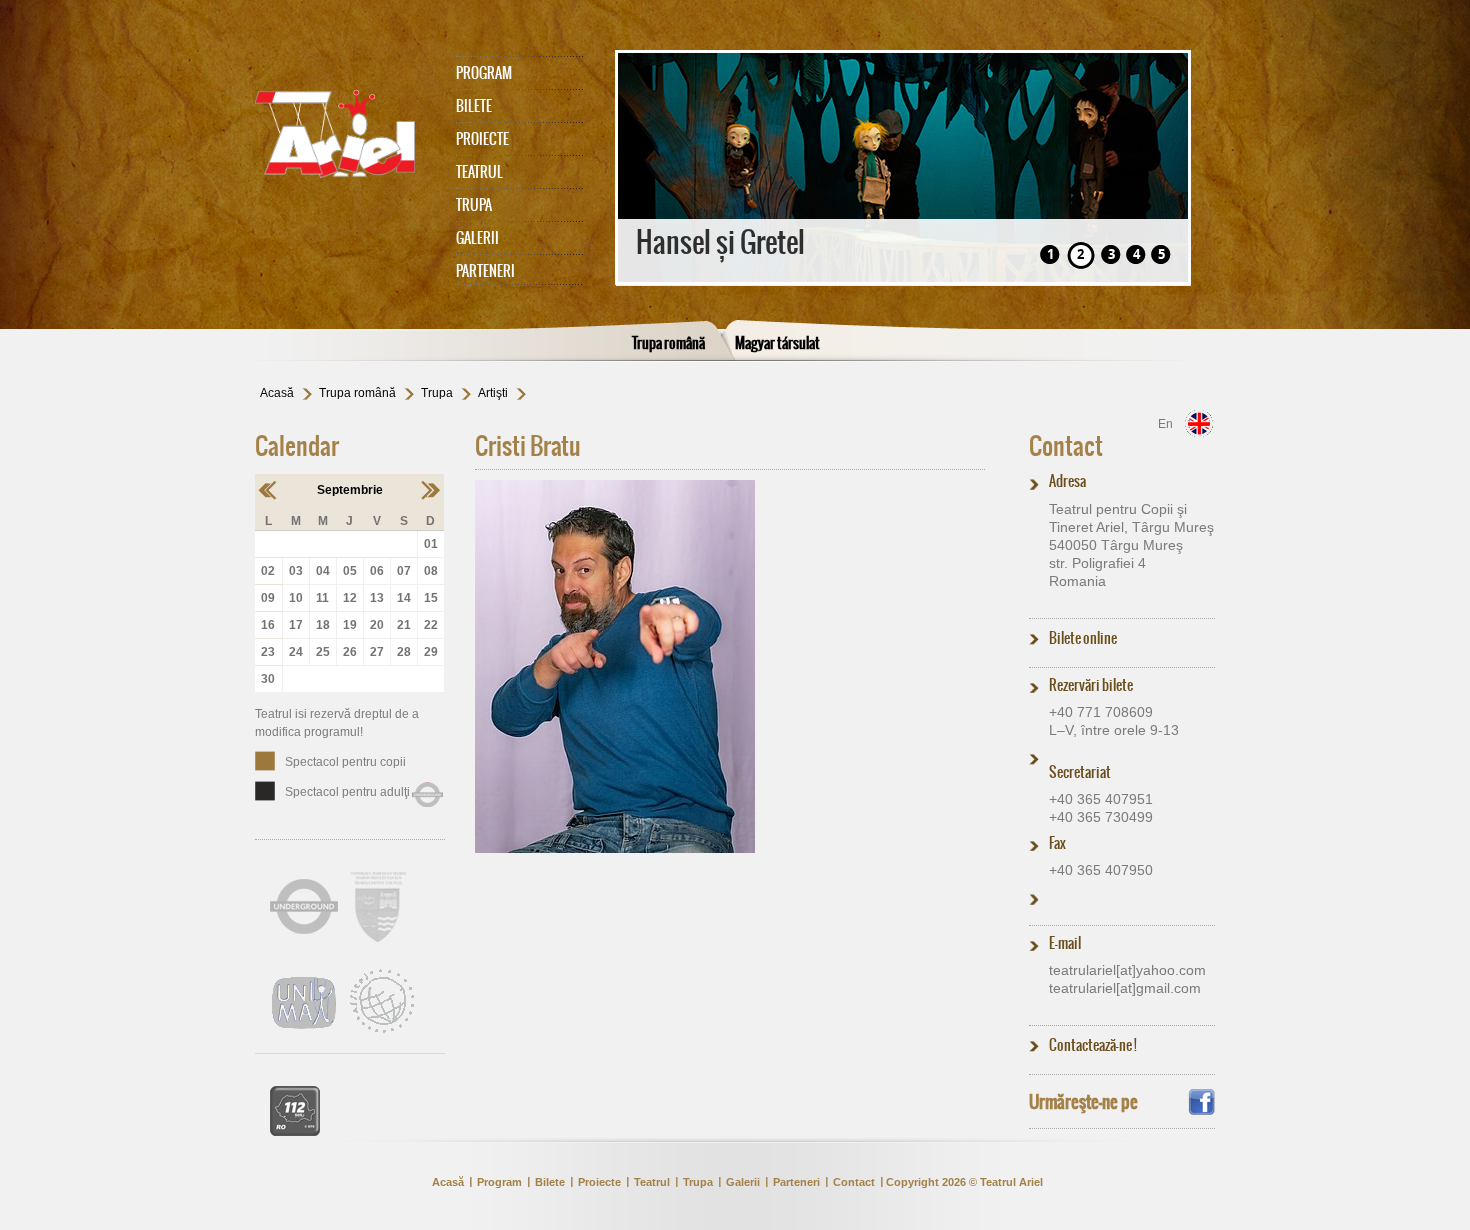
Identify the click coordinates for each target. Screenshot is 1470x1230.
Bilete (474, 106)
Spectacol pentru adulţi (347, 792)
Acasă (277, 393)
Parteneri (485, 271)
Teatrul (479, 172)
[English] (1199, 423)
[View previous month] (268, 490)
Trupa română (668, 343)
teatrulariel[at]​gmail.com (1125, 988)
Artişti (493, 393)
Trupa (474, 205)
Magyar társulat (777, 343)
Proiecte (482, 139)
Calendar (297, 446)
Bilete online (1083, 638)
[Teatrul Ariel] (345, 134)
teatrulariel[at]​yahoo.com (1127, 970)
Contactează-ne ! (1093, 1045)
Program (484, 73)
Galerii (477, 238)
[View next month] (430, 490)
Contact (1066, 446)
